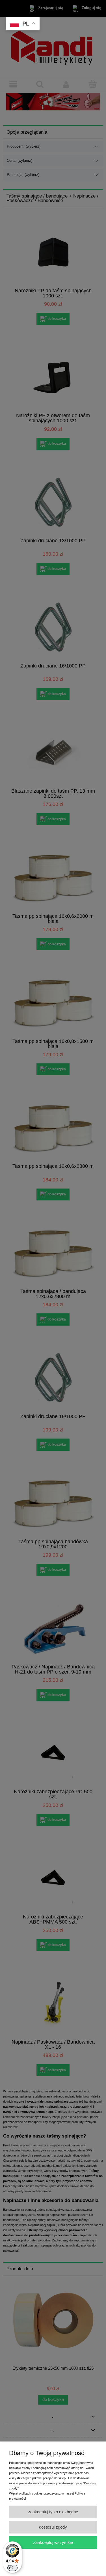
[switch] (12, 2568)
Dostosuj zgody (53, 2527)
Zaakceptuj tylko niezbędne (53, 2512)
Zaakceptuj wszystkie (53, 2542)
